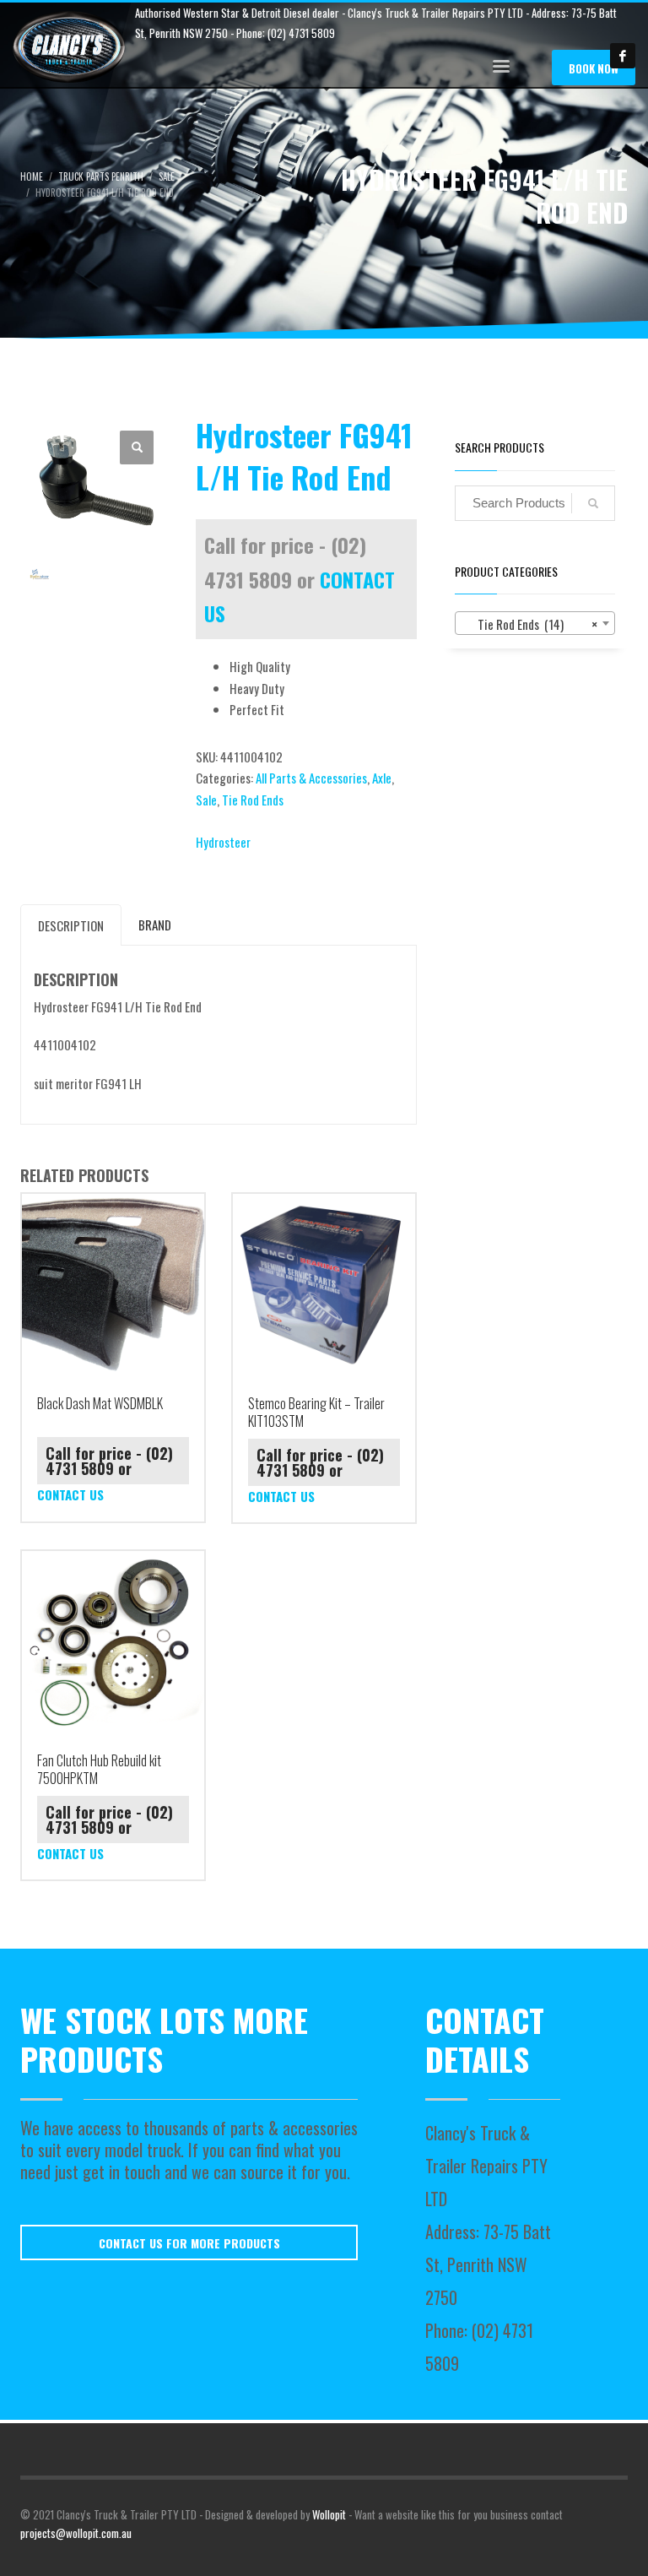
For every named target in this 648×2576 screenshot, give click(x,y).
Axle (382, 778)
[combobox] (535, 623)
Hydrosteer (223, 842)
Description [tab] (71, 925)
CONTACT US (70, 1494)
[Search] (593, 503)
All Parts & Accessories (311, 778)
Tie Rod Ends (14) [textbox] (530, 624)
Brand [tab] (155, 925)
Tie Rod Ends (253, 800)
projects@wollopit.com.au (76, 2533)
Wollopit (329, 2514)
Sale (206, 800)
